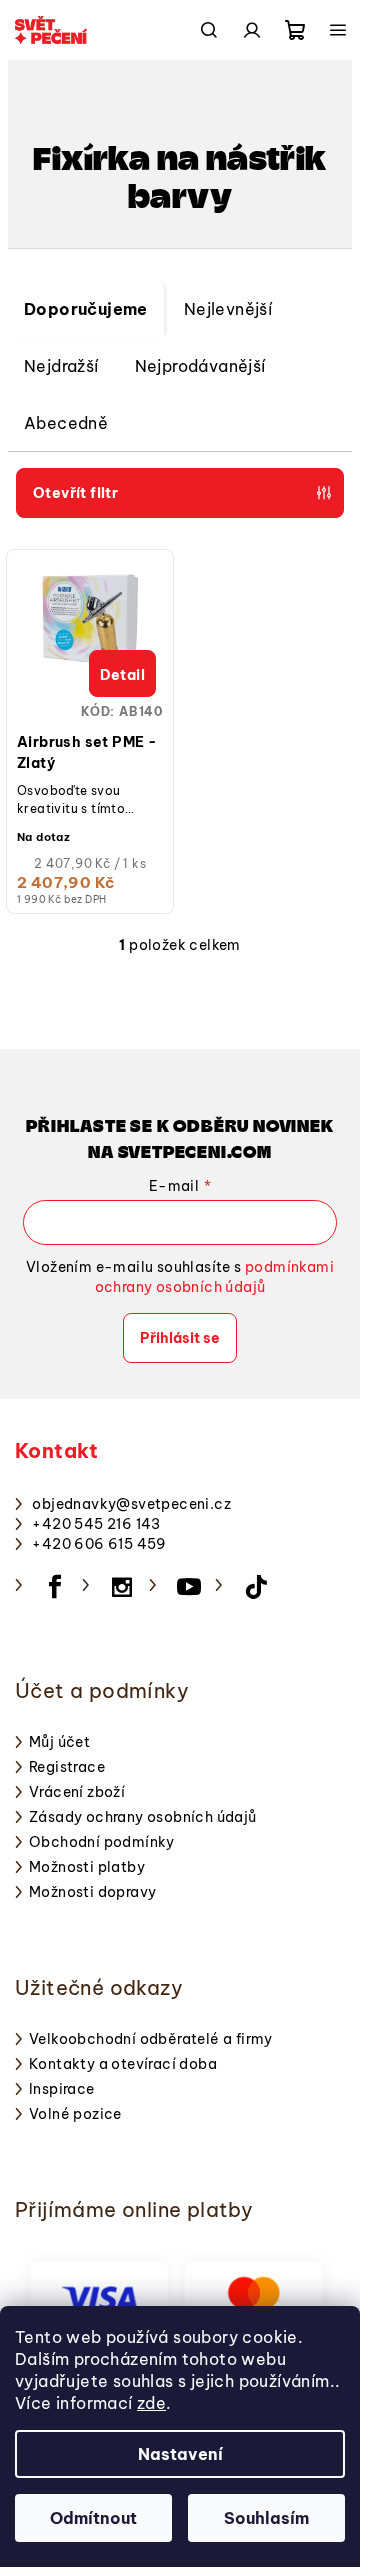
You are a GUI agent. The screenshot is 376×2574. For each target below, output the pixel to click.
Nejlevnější (228, 309)
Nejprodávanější (200, 366)
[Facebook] (55, 1587)
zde (151, 2403)
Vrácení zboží (77, 1792)
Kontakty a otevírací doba (123, 2064)
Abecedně (66, 423)
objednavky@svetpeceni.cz (131, 1504)
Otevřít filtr (75, 493)
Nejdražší (61, 366)
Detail (122, 675)
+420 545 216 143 (96, 1524)
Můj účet (59, 1742)
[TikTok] (256, 1587)
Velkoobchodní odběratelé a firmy (151, 2039)
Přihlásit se (180, 1338)
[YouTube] (189, 1587)
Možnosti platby (87, 1867)
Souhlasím (266, 2518)
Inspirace (62, 2089)
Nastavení (180, 2454)
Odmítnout (93, 2518)
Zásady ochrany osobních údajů (143, 1817)
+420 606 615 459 (99, 1544)
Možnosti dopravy (92, 1892)
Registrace (67, 1767)
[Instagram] (122, 1587)
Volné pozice (75, 2114)
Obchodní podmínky (102, 1842)
